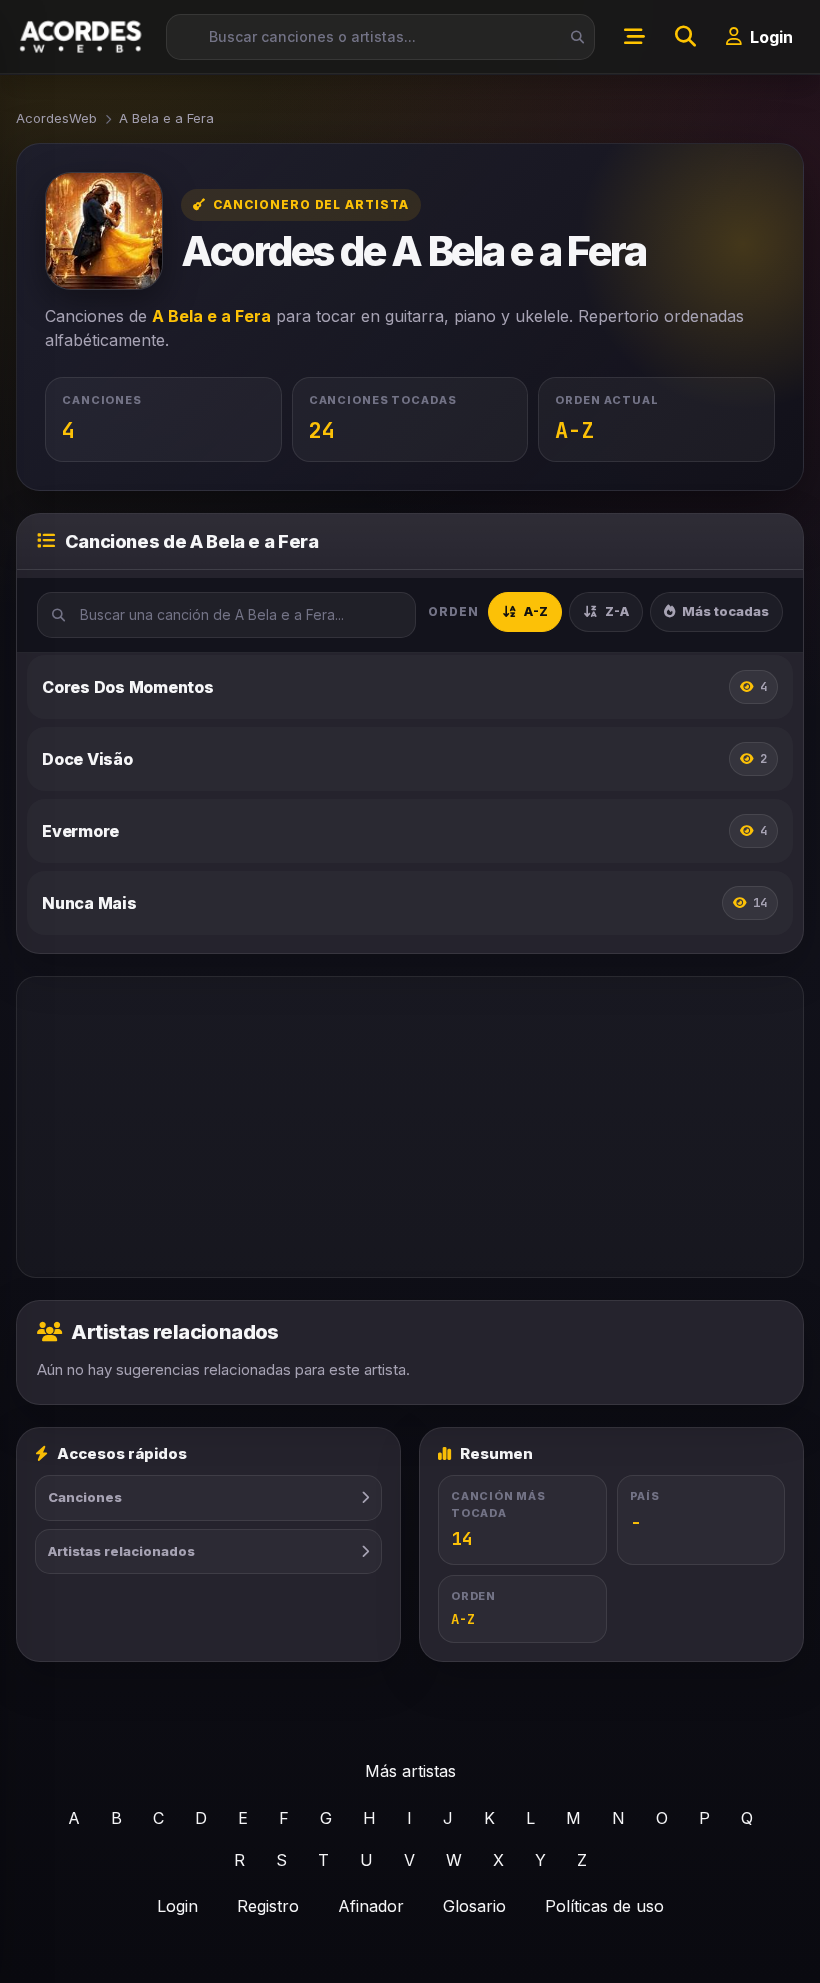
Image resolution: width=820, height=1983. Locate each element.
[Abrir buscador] (685, 37)
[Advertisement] (410, 1127)
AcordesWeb (56, 118)
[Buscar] (572, 37)
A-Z (536, 611)
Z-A (617, 611)
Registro (268, 1906)
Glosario (474, 1906)
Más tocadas (725, 611)
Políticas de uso (604, 1906)
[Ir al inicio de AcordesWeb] (82, 36)
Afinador (371, 1906)
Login (177, 1906)
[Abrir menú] (634, 37)
